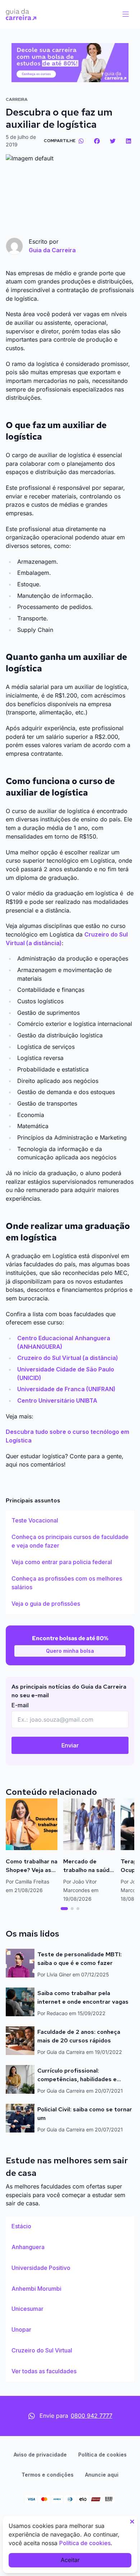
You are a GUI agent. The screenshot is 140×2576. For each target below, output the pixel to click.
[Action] (70, 63)
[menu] (126, 14)
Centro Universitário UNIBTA (57, 1400)
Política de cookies (102, 2455)
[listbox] (70, 1562)
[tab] (64, 1909)
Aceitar (70, 2560)
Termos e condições (48, 2475)
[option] (70, 1521)
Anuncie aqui (102, 2475)
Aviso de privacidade (40, 2455)
